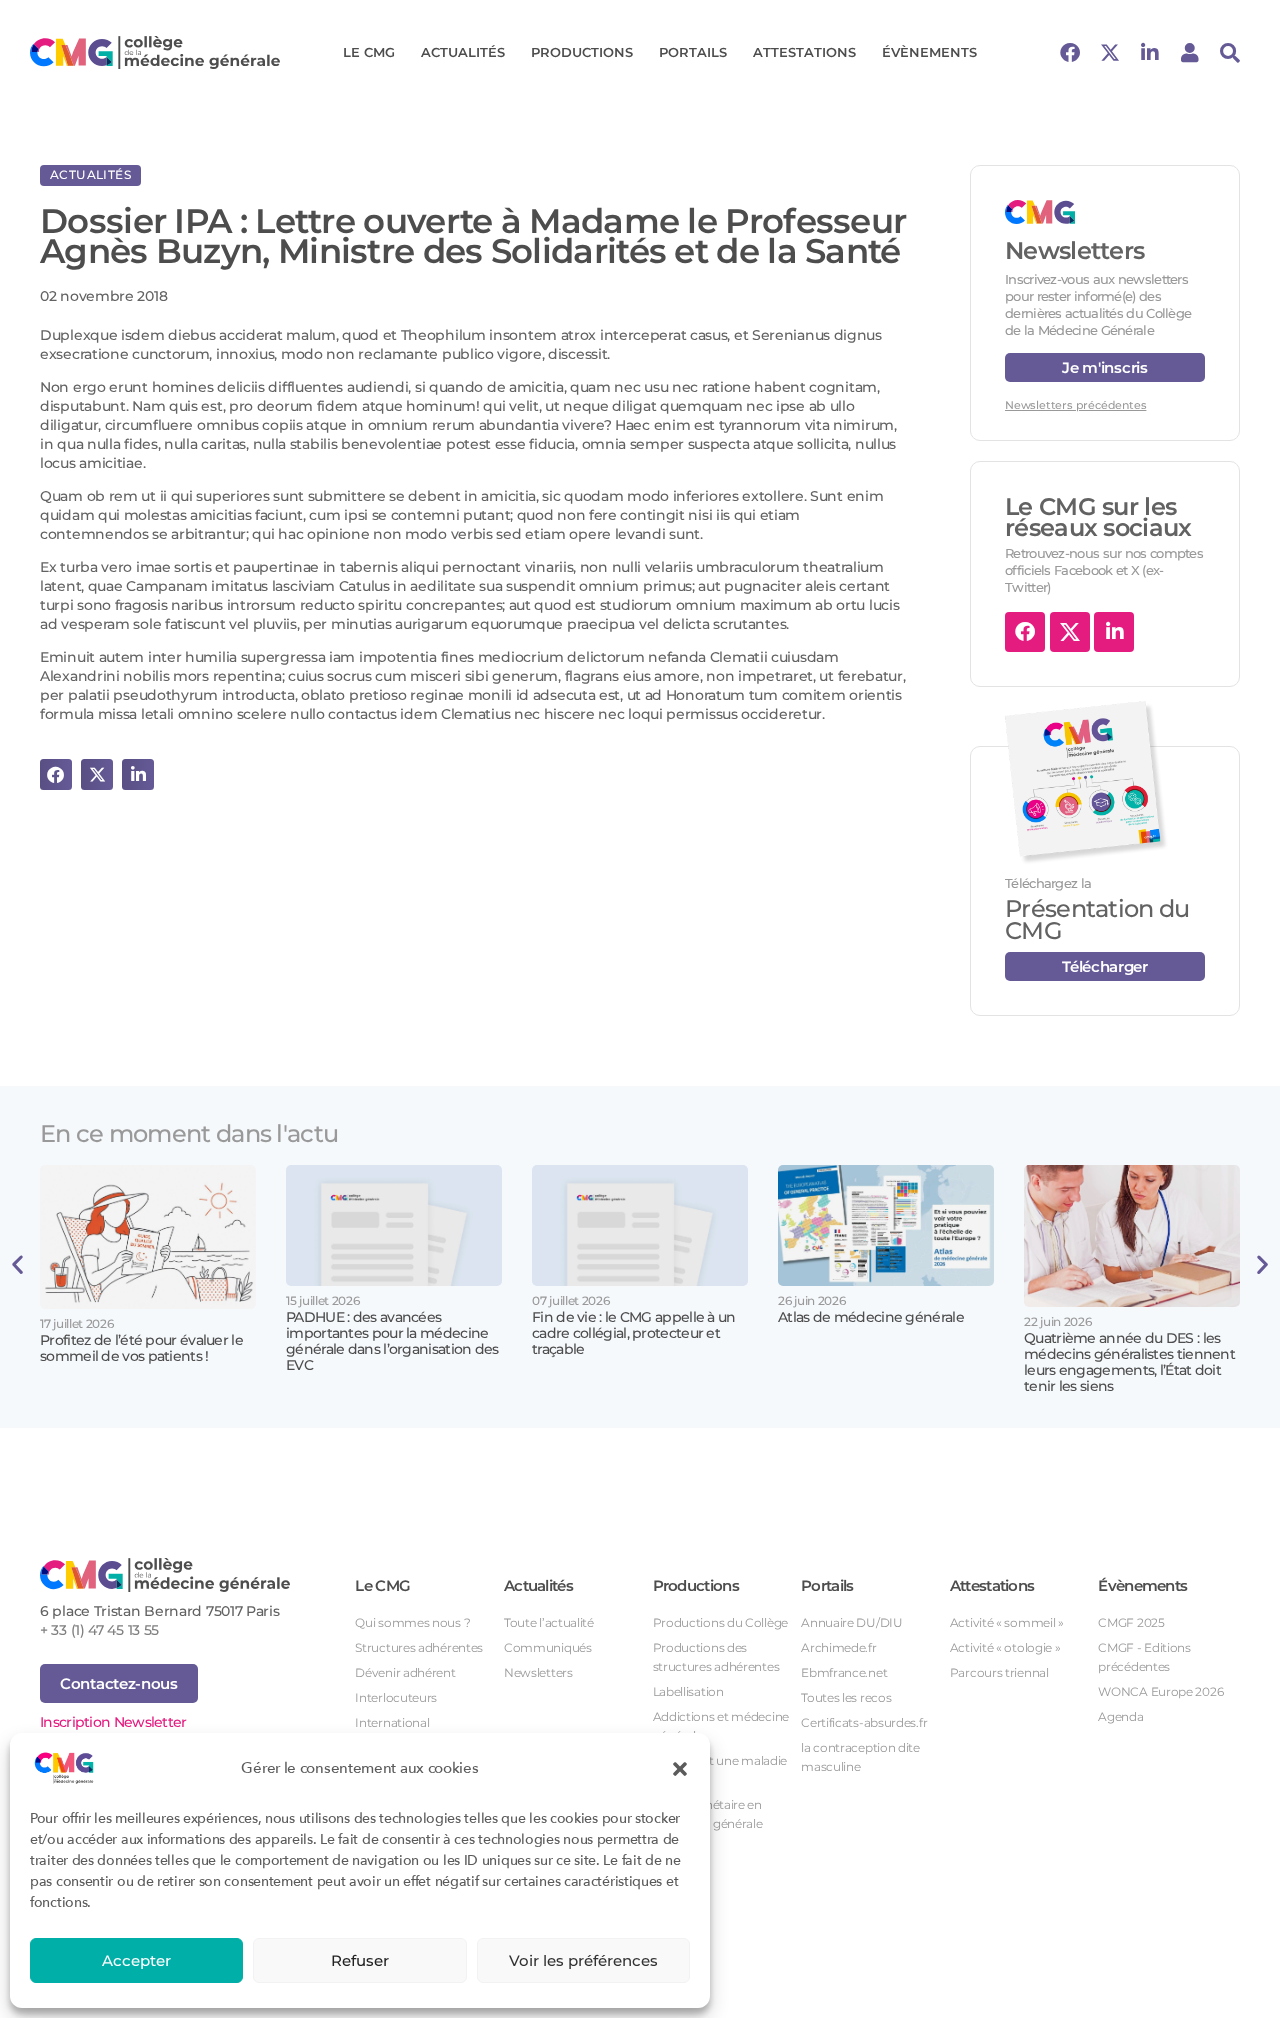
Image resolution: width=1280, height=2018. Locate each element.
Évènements (929, 52)
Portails (693, 52)
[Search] (1230, 53)
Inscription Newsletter (113, 1722)
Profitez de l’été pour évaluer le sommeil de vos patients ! (141, 1348)
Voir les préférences (583, 1960)
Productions (582, 52)
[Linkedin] (1150, 53)
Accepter (136, 1960)
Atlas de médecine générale (871, 1317)
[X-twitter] (1110, 53)
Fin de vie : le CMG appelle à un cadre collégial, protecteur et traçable (634, 1333)
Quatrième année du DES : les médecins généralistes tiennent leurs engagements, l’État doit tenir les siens (1129, 1362)
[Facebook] (1070, 53)
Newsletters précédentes (1075, 405)
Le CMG (369, 52)
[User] (1190, 53)
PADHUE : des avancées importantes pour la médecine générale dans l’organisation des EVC (392, 1341)
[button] (680, 1768)
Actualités (463, 52)
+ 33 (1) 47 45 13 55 (99, 1630)
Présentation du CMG (1097, 919)
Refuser (360, 1960)
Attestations (804, 52)
